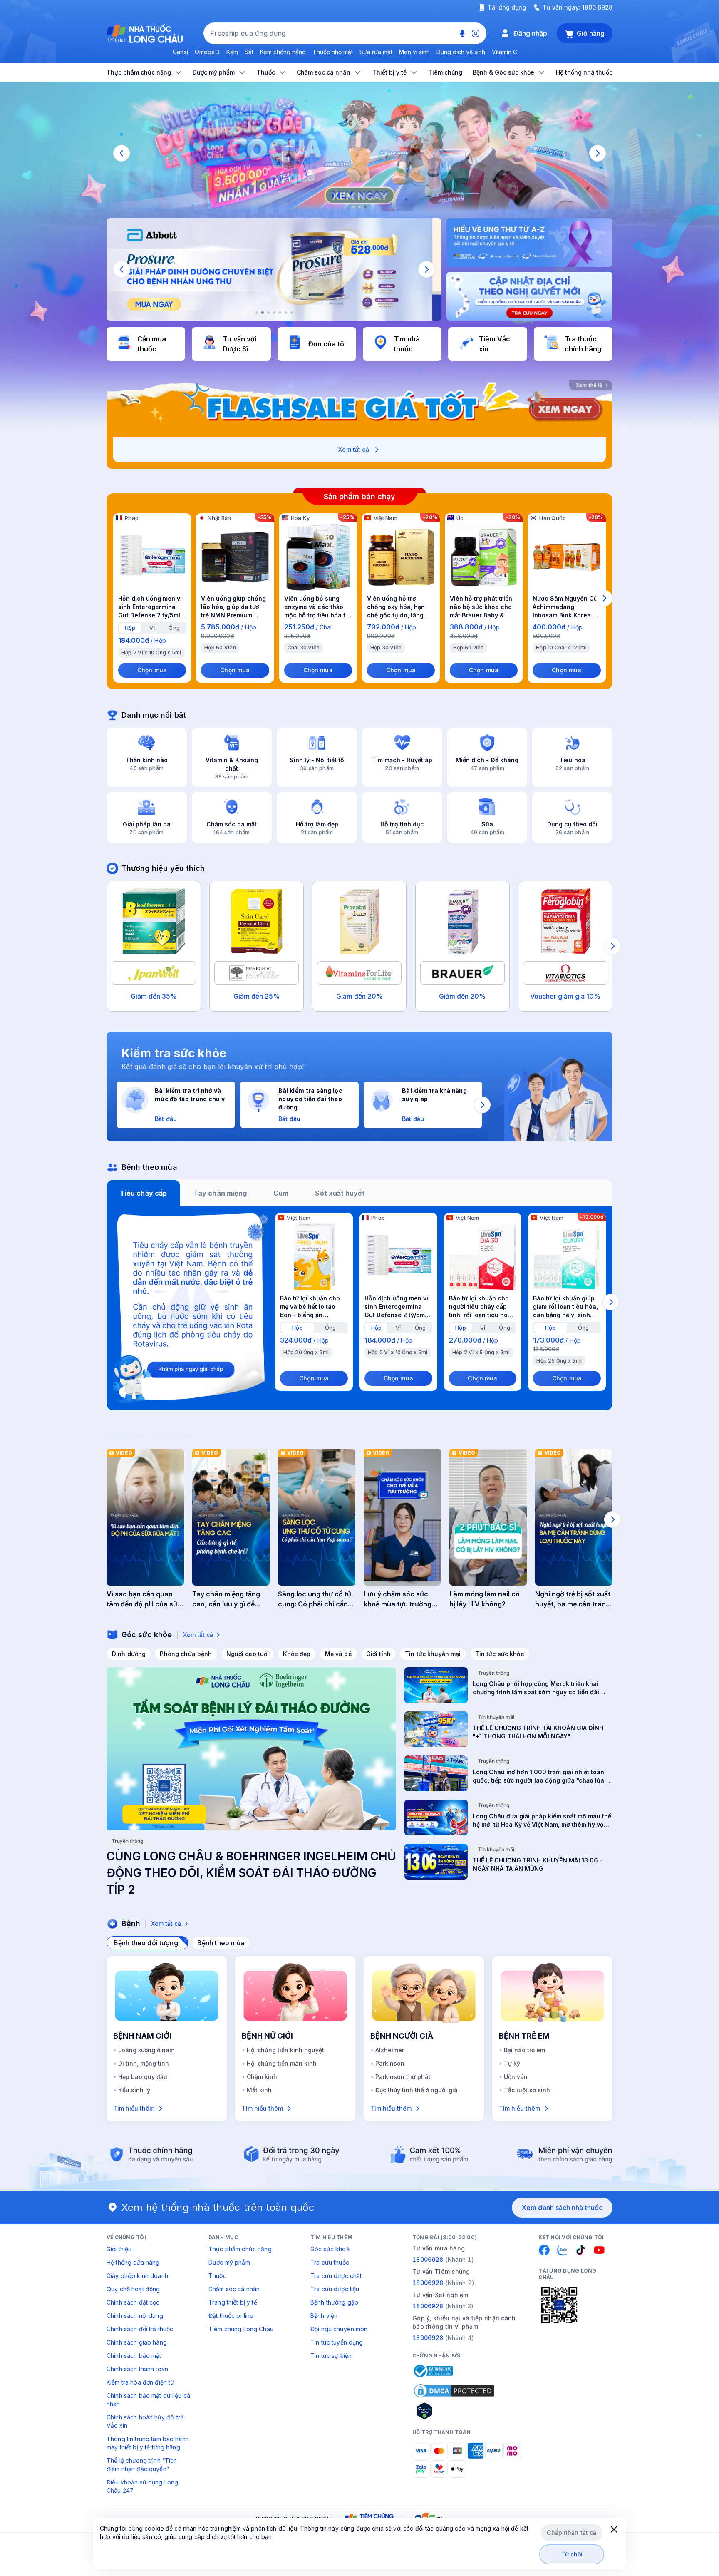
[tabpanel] (359, 1308)
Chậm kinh (262, 2077)
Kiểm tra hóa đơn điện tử (140, 2382)
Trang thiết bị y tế (233, 2302)
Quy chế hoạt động (133, 2289)
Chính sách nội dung (135, 2316)
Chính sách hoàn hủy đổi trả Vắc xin (145, 2421)
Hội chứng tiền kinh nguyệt (285, 2050)
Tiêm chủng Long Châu (241, 2329)
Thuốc (217, 2276)
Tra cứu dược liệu (335, 2289)
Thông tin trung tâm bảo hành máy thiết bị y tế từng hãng (148, 2443)
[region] (359, 153)
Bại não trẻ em (524, 2050)
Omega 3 (207, 52)
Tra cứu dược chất (336, 2276)
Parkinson (390, 2063)
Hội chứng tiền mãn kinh (282, 2063)
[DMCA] (454, 2391)
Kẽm (232, 52)
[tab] (130, 628)
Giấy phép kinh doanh (137, 2276)
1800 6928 (597, 7)
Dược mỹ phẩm (229, 2262)
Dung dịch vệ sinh (461, 52)
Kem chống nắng (283, 52)
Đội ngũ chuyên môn (339, 2329)
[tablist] (359, 1193)
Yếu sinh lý (134, 2090)
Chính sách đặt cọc (133, 2302)
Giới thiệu (119, 2249)
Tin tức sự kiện (331, 2356)
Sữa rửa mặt (376, 52)
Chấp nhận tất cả (571, 2532)
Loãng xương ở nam (146, 2050)
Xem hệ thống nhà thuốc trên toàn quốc (218, 2207)
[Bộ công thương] (433, 2371)
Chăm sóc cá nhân (234, 2289)
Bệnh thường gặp (334, 2302)
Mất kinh (259, 2090)
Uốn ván (516, 2077)
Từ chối (572, 2554)
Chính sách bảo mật (134, 2356)
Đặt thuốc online (231, 2316)
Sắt (249, 52)
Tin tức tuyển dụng (337, 2342)
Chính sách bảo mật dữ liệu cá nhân (148, 2400)
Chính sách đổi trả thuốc (140, 2329)
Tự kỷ (512, 2063)
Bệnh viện (324, 2316)
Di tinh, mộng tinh (144, 2063)
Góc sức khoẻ (330, 2249)
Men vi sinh (414, 52)
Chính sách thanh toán (137, 2369)
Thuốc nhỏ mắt (333, 52)
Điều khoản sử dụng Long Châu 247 (142, 2486)
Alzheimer (390, 2050)
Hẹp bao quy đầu (143, 2077)
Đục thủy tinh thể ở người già (417, 2090)
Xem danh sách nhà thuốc (562, 2208)
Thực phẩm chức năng (240, 2249)
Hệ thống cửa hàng (133, 2262)
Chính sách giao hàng (137, 2342)
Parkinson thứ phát (403, 2077)
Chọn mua (152, 670)
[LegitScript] (454, 2411)
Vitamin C (505, 52)
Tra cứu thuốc (330, 2262)
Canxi (180, 52)
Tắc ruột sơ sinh (527, 2090)
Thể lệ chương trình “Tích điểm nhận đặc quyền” (142, 2465)
